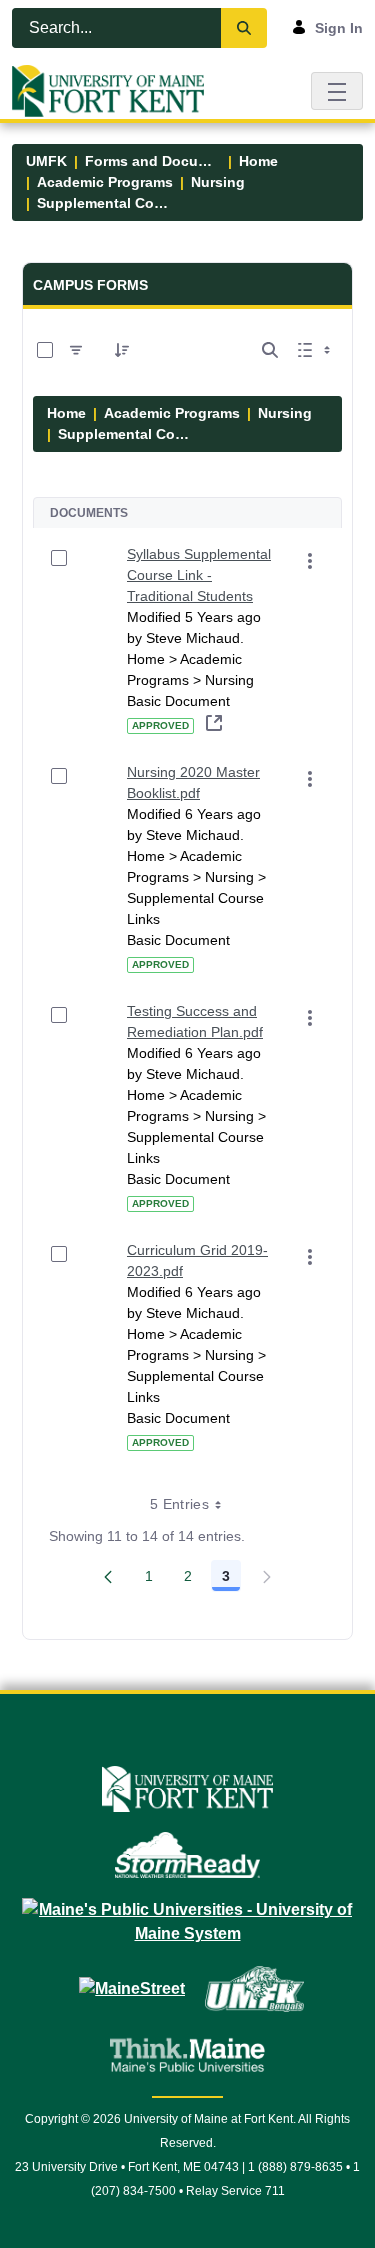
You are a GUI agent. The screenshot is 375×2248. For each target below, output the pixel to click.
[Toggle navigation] (337, 90)
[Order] (122, 350)
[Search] (244, 28)
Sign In (339, 28)
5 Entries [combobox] (179, 1504)
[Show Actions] (310, 561)
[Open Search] (270, 350)
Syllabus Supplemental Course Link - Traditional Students (199, 575)
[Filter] (76, 350)
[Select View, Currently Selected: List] (316, 350)
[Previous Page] (108, 1576)
